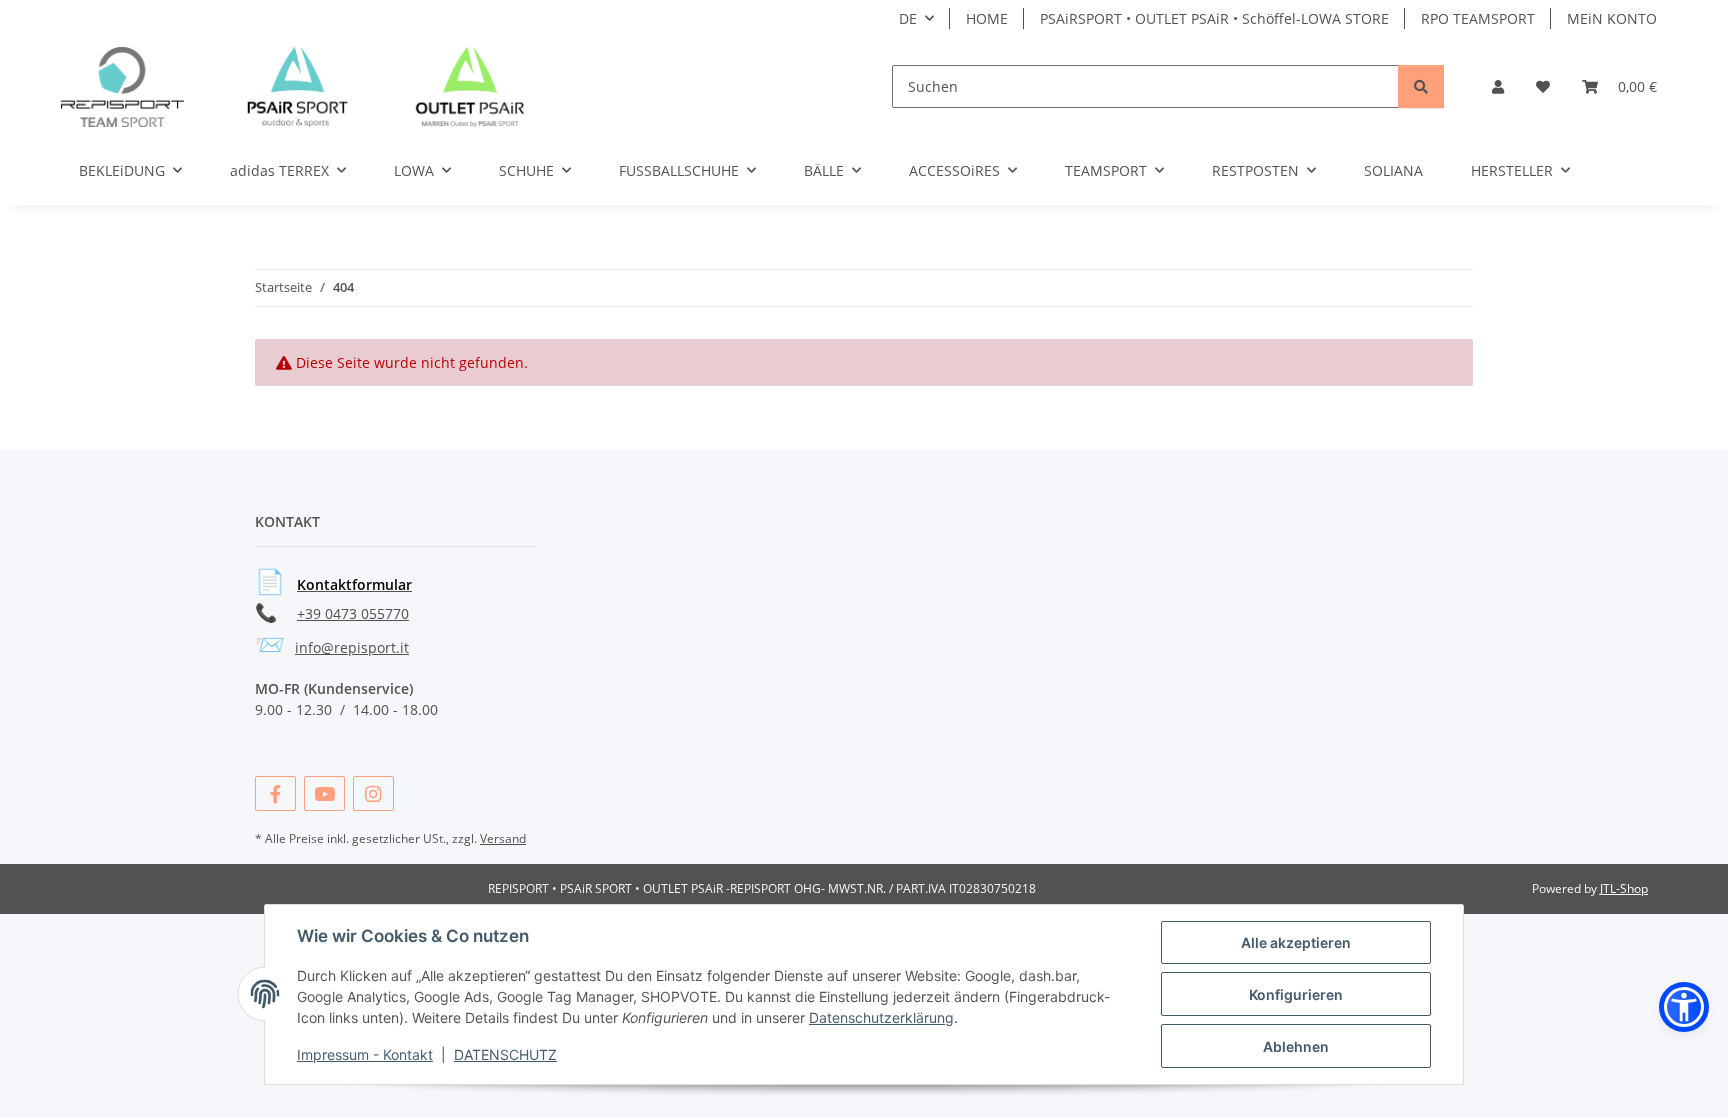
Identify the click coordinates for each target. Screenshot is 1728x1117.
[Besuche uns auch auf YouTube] (324, 793)
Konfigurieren (1296, 994)
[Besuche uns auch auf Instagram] (373, 793)
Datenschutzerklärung (881, 1017)
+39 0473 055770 (353, 613)
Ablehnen (1296, 1046)
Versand (503, 838)
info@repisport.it (352, 647)
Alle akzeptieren (1296, 942)
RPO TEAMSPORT (1478, 18)
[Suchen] (1421, 86)
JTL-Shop (1624, 888)
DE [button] (908, 18)
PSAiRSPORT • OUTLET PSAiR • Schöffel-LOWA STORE (1214, 18)
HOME (987, 18)
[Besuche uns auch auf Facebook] (275, 793)
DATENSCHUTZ (505, 1054)
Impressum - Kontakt (365, 1054)
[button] (1498, 86)
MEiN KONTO (1612, 18)
